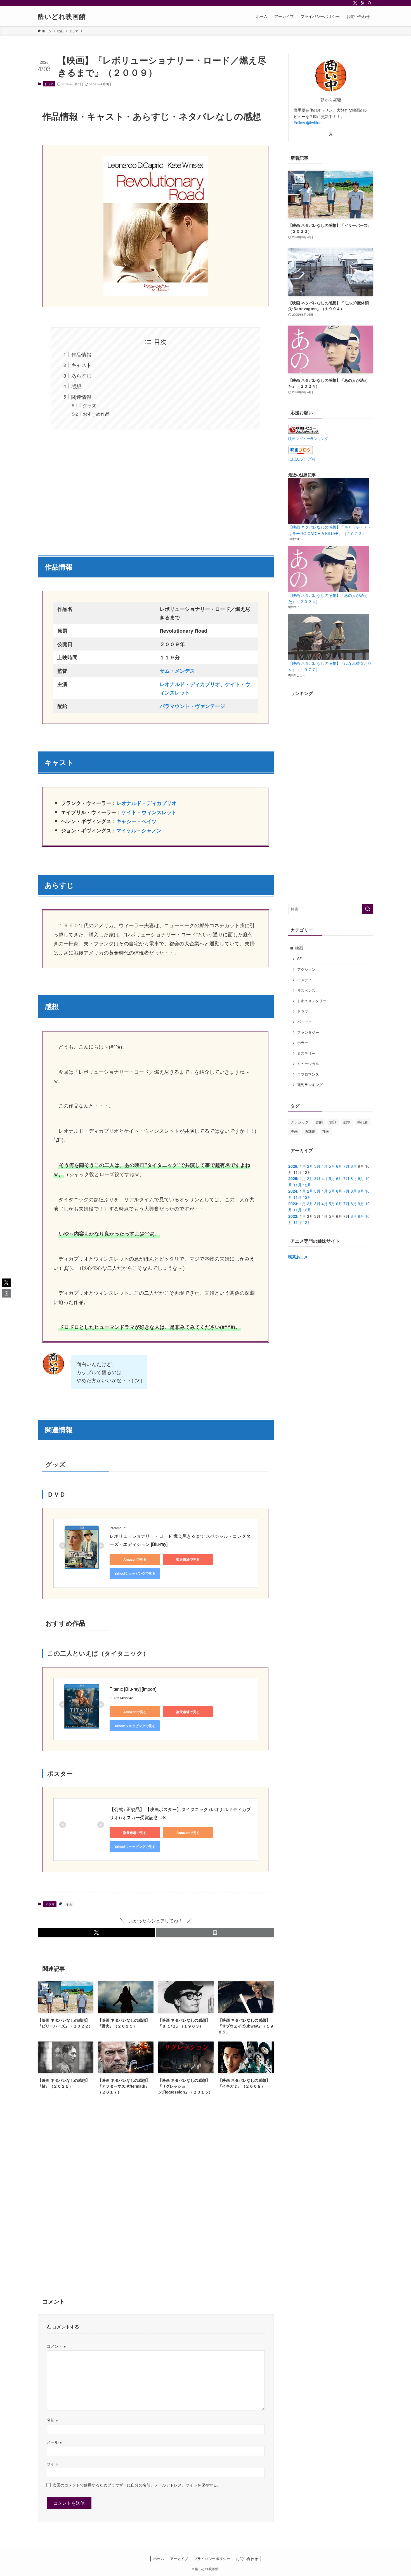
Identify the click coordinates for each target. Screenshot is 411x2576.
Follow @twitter (307, 123)
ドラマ (49, 84)
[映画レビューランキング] (304, 432)
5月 (332, 1166)
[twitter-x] (355, 3)
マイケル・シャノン (139, 830)
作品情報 (81, 354)
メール (54, 2442)
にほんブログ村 (302, 459)
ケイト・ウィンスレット (149, 812)
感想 (76, 386)
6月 (339, 1166)
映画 (299, 948)
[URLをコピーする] (215, 1932)
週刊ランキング (310, 1085)
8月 (354, 1166)
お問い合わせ (247, 2559)
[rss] (362, 3)
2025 (293, 1178)
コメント (56, 2346)
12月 (307, 1185)
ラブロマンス (308, 1074)
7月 (346, 1166)
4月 (325, 1166)
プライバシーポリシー (212, 2559)
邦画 (326, 1131)
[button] (96, 1932)
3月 (317, 1166)
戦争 (347, 1122)
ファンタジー (308, 1032)
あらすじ (81, 375)
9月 (361, 1178)
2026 (293, 1166)
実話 (333, 1122)
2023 (293, 1204)
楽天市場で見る (188, 1559)
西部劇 (310, 1131)
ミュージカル (308, 1064)
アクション (306, 969)
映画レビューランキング (308, 439)
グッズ (89, 405)
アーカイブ (179, 2559)
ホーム (159, 2559)
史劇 (319, 1122)
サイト (53, 2464)
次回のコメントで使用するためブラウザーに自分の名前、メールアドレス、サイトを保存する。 (137, 2485)
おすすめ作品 (96, 414)
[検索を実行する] (368, 909)
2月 (310, 1166)
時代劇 (363, 1122)
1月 (303, 1166)
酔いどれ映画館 (62, 16)
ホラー (303, 1043)
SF (299, 959)
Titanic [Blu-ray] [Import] (133, 1689)
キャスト (81, 365)
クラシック (300, 1122)
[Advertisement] (156, 489)
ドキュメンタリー (312, 1001)
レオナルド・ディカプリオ (190, 684)
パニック (304, 1022)
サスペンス (306, 990)
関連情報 (81, 397)
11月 (297, 1185)
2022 (293, 1216)
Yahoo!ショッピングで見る (135, 1573)
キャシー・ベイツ (136, 821)
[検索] (370, 3)
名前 (52, 2420)
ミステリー (306, 1053)
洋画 (69, 1904)
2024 (293, 1191)
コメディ (304, 980)
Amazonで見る (135, 1559)
